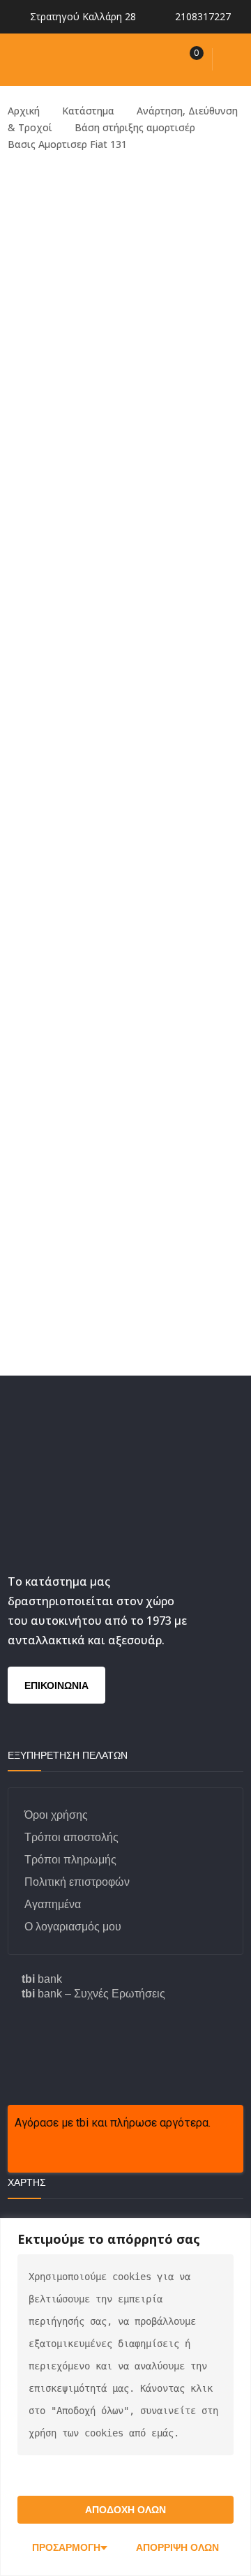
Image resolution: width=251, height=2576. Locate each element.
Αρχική (24, 111)
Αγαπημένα (53, 1904)
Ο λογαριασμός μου (73, 1927)
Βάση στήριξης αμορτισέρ (135, 127)
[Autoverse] (93, 58)
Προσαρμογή (66, 2547)
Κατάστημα (88, 111)
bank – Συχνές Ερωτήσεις (93, 1994)
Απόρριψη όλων (177, 2547)
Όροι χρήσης (56, 1815)
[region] (125, 2397)
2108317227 (203, 16)
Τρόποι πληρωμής (70, 1860)
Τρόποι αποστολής (71, 1837)
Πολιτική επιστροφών (77, 1882)
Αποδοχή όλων (125, 2510)
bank (42, 1979)
